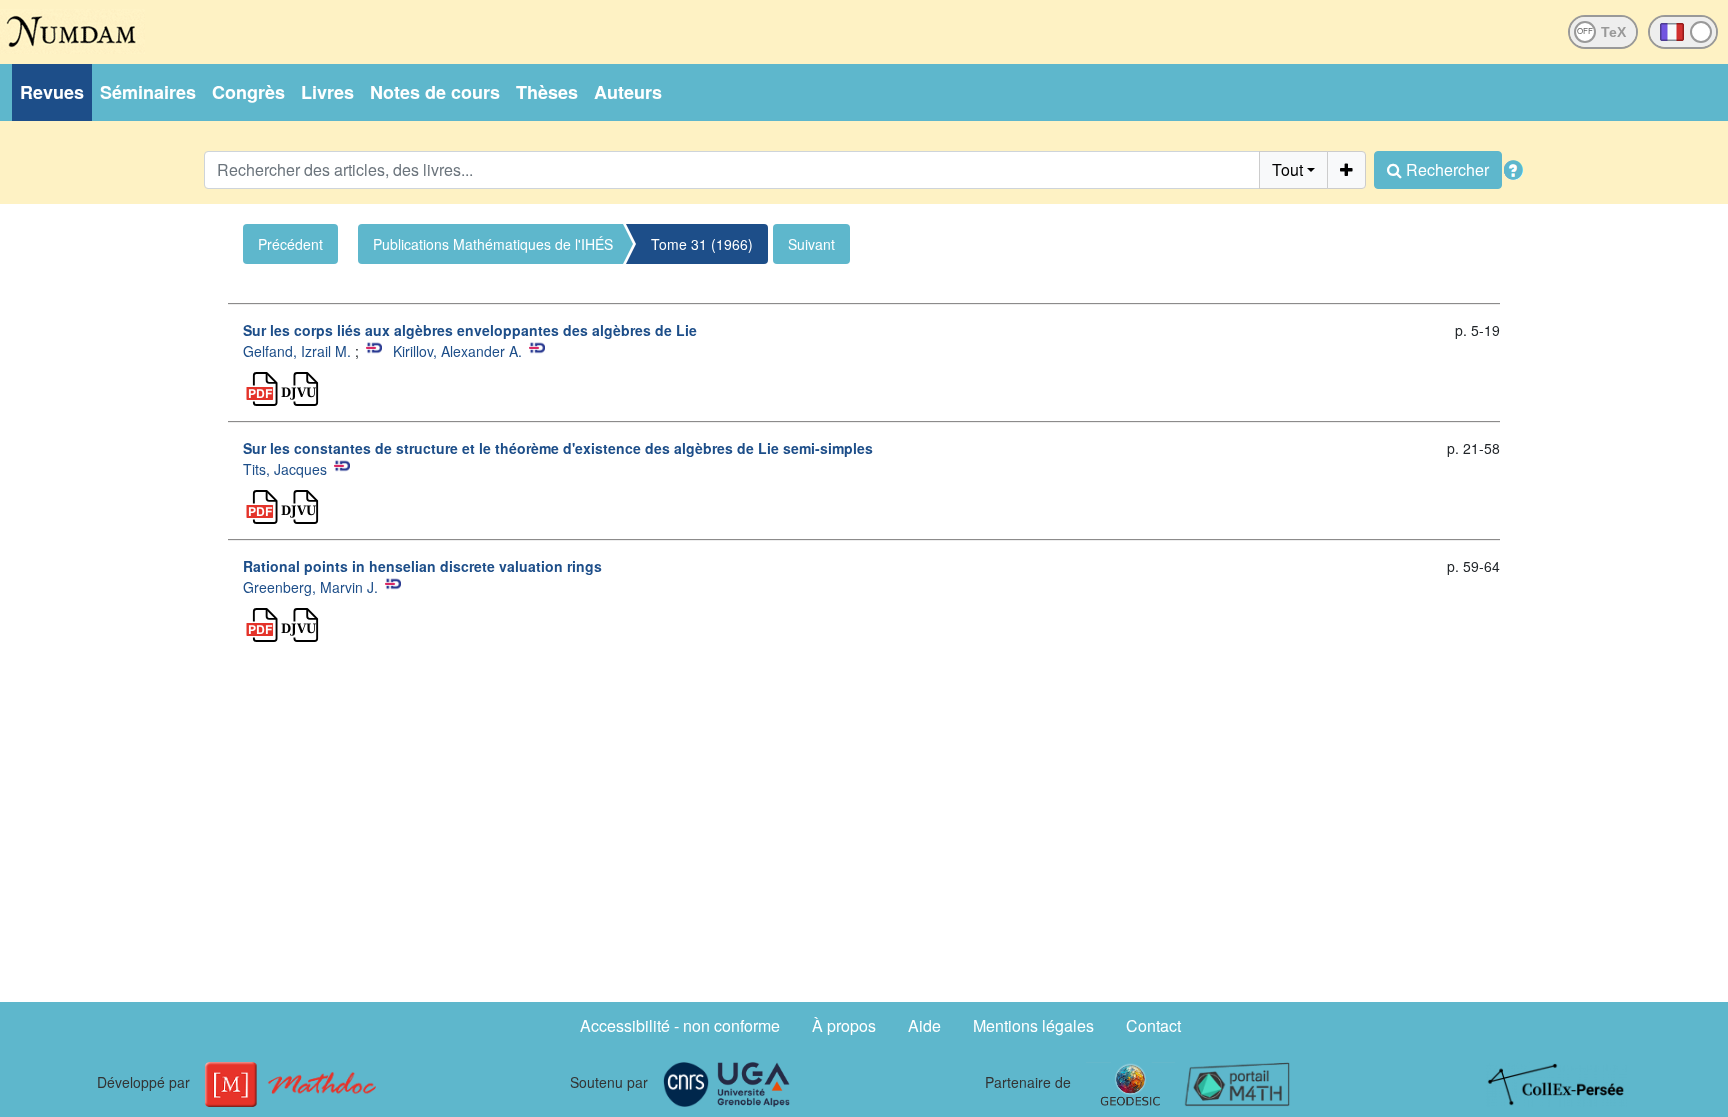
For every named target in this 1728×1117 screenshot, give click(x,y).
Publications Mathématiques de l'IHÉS (493, 244)
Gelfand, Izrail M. (297, 351)
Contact (1153, 1025)
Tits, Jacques (285, 469)
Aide (924, 1025)
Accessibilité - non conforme (680, 1025)
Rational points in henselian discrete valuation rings (422, 566)
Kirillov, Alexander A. (457, 351)
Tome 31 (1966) (702, 244)
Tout (1287, 169)
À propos (844, 1025)
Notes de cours (435, 92)
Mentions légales (1033, 1025)
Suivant (811, 244)
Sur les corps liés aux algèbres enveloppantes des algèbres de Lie (470, 330)
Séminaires (148, 92)
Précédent (290, 244)
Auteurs (628, 92)
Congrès (248, 92)
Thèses (547, 92)
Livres (327, 92)
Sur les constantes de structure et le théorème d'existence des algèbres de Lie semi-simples (558, 448)
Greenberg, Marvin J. (310, 587)
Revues (52, 92)
